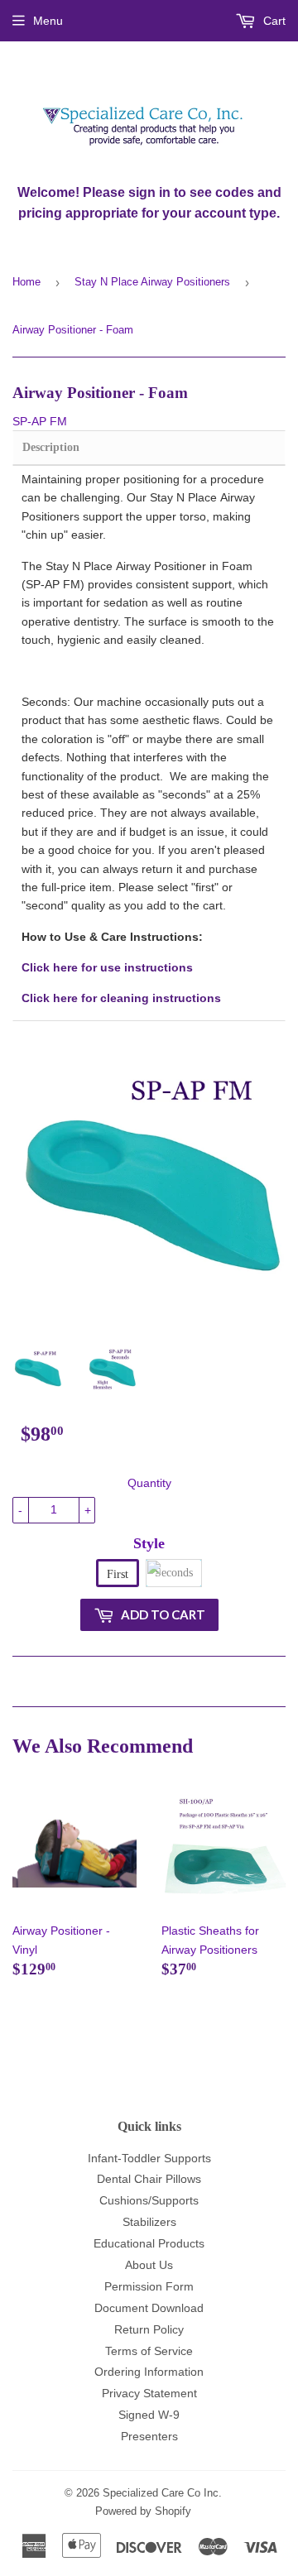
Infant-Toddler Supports (149, 2158)
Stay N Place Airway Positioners (152, 282)
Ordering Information (149, 2372)
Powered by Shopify (143, 2511)
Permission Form (149, 2286)
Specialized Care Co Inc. (162, 2493)
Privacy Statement (149, 2393)
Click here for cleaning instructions (121, 998)
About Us (149, 2265)
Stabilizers (149, 2222)
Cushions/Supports (149, 2200)
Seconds (174, 1573)
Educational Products (149, 2243)
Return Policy (149, 2329)
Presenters (149, 2436)
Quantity (149, 1483)
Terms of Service (149, 2351)
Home (26, 282)
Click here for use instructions (107, 967)
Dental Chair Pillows (149, 2179)
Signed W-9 (149, 2415)
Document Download (149, 2308)
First (118, 1574)
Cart (273, 21)
